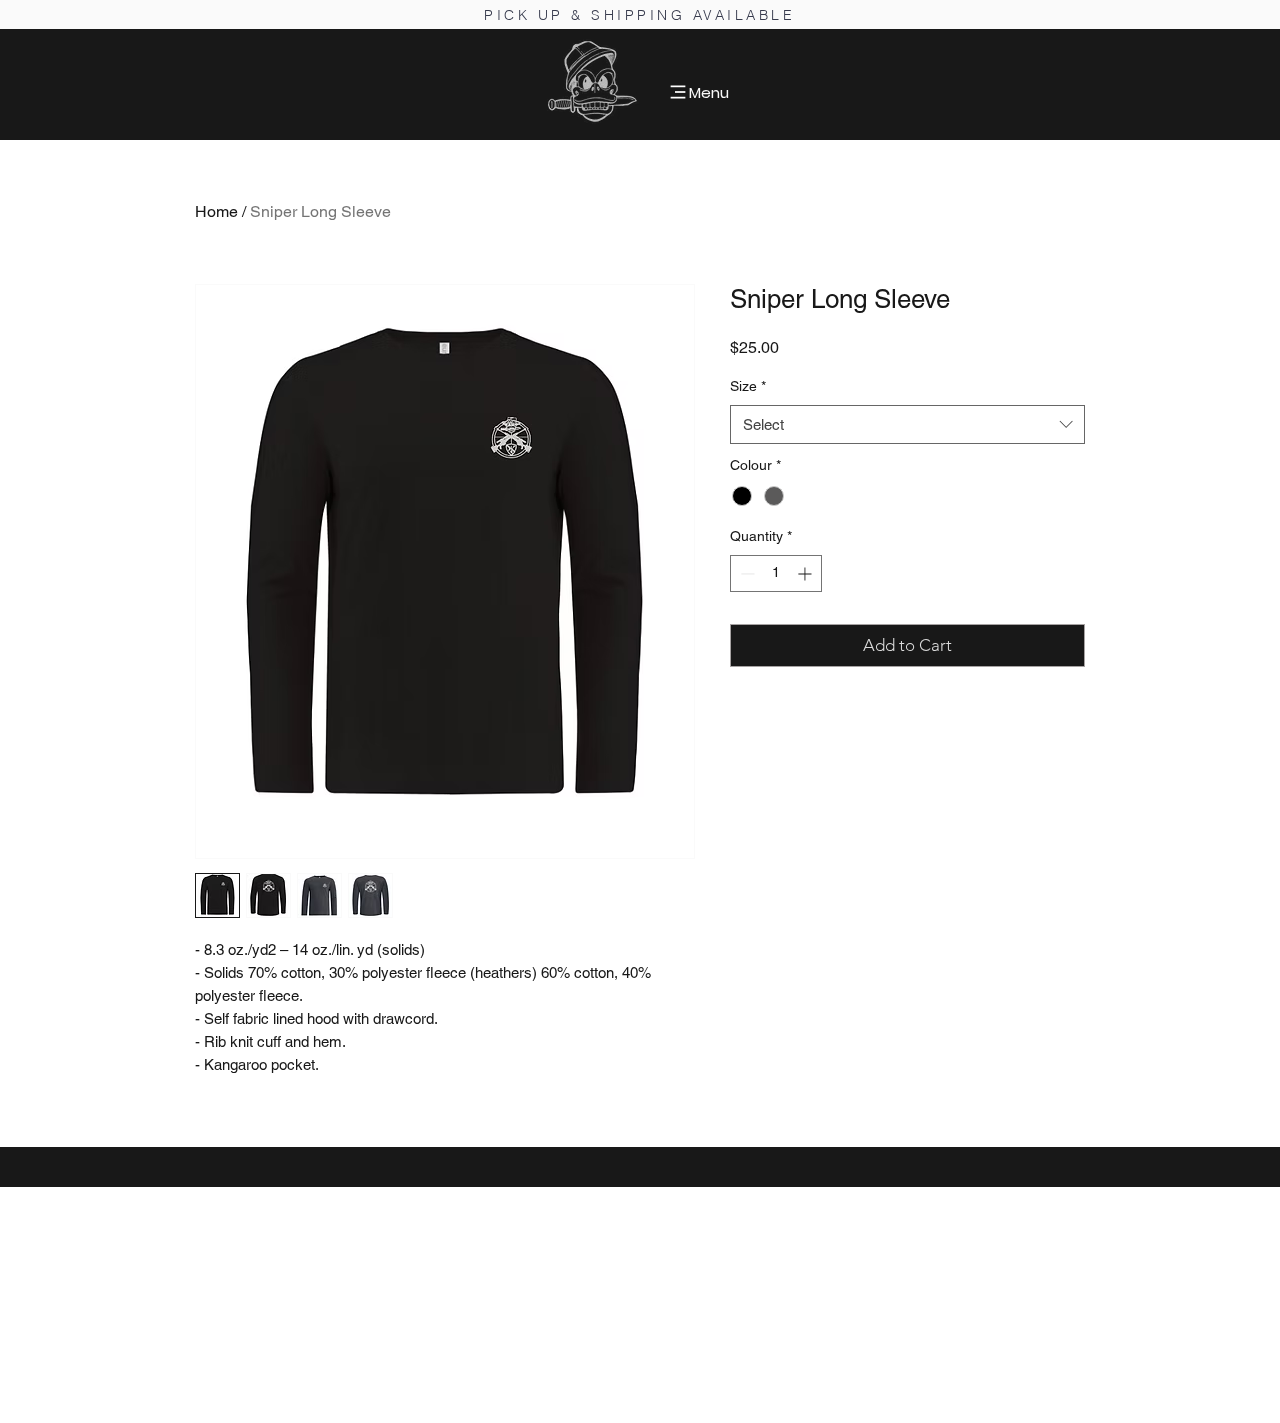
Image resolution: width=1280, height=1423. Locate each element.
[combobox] (907, 424)
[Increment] (806, 573)
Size (748, 386)
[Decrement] (745, 573)
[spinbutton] (776, 573)
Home (216, 211)
